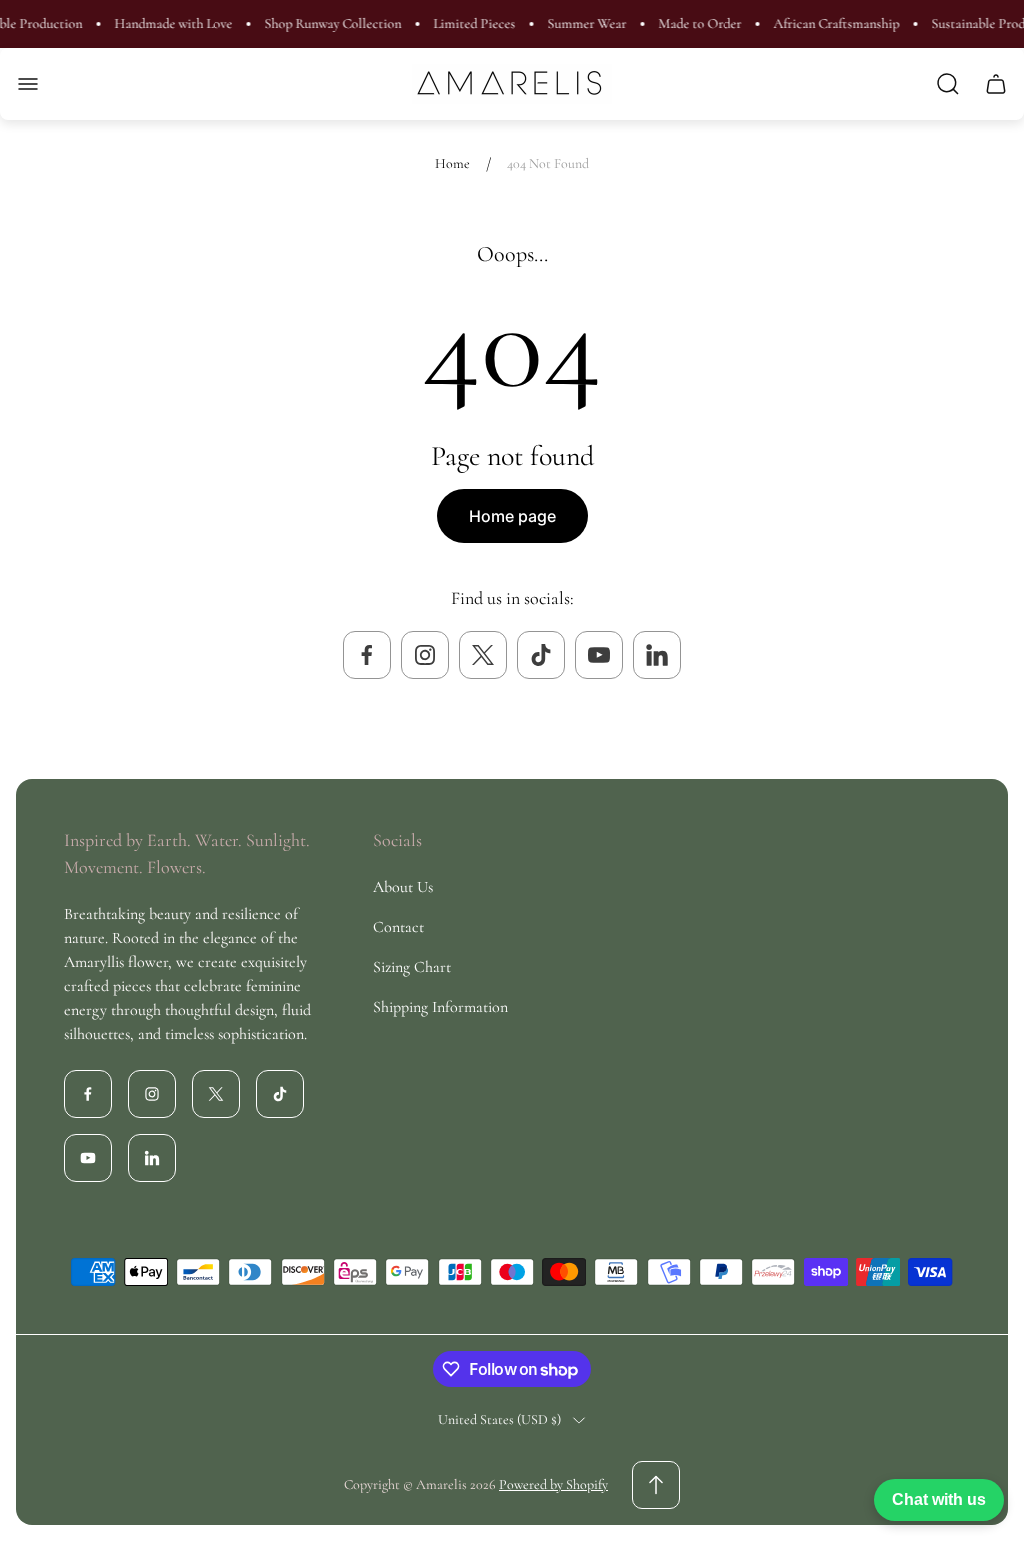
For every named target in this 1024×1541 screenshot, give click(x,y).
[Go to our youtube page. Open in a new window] (599, 655)
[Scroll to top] (656, 1485)
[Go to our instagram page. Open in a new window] (425, 655)
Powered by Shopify (553, 1484)
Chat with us (939, 1499)
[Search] (948, 84)
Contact (398, 927)
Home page (512, 516)
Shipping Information (440, 1007)
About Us (403, 887)
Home (452, 163)
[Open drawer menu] (28, 84)
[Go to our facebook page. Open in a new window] (367, 655)
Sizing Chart (412, 967)
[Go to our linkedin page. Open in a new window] (657, 655)
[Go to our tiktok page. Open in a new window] (541, 655)
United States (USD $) (499, 1419)
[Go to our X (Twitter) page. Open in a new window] (483, 655)
